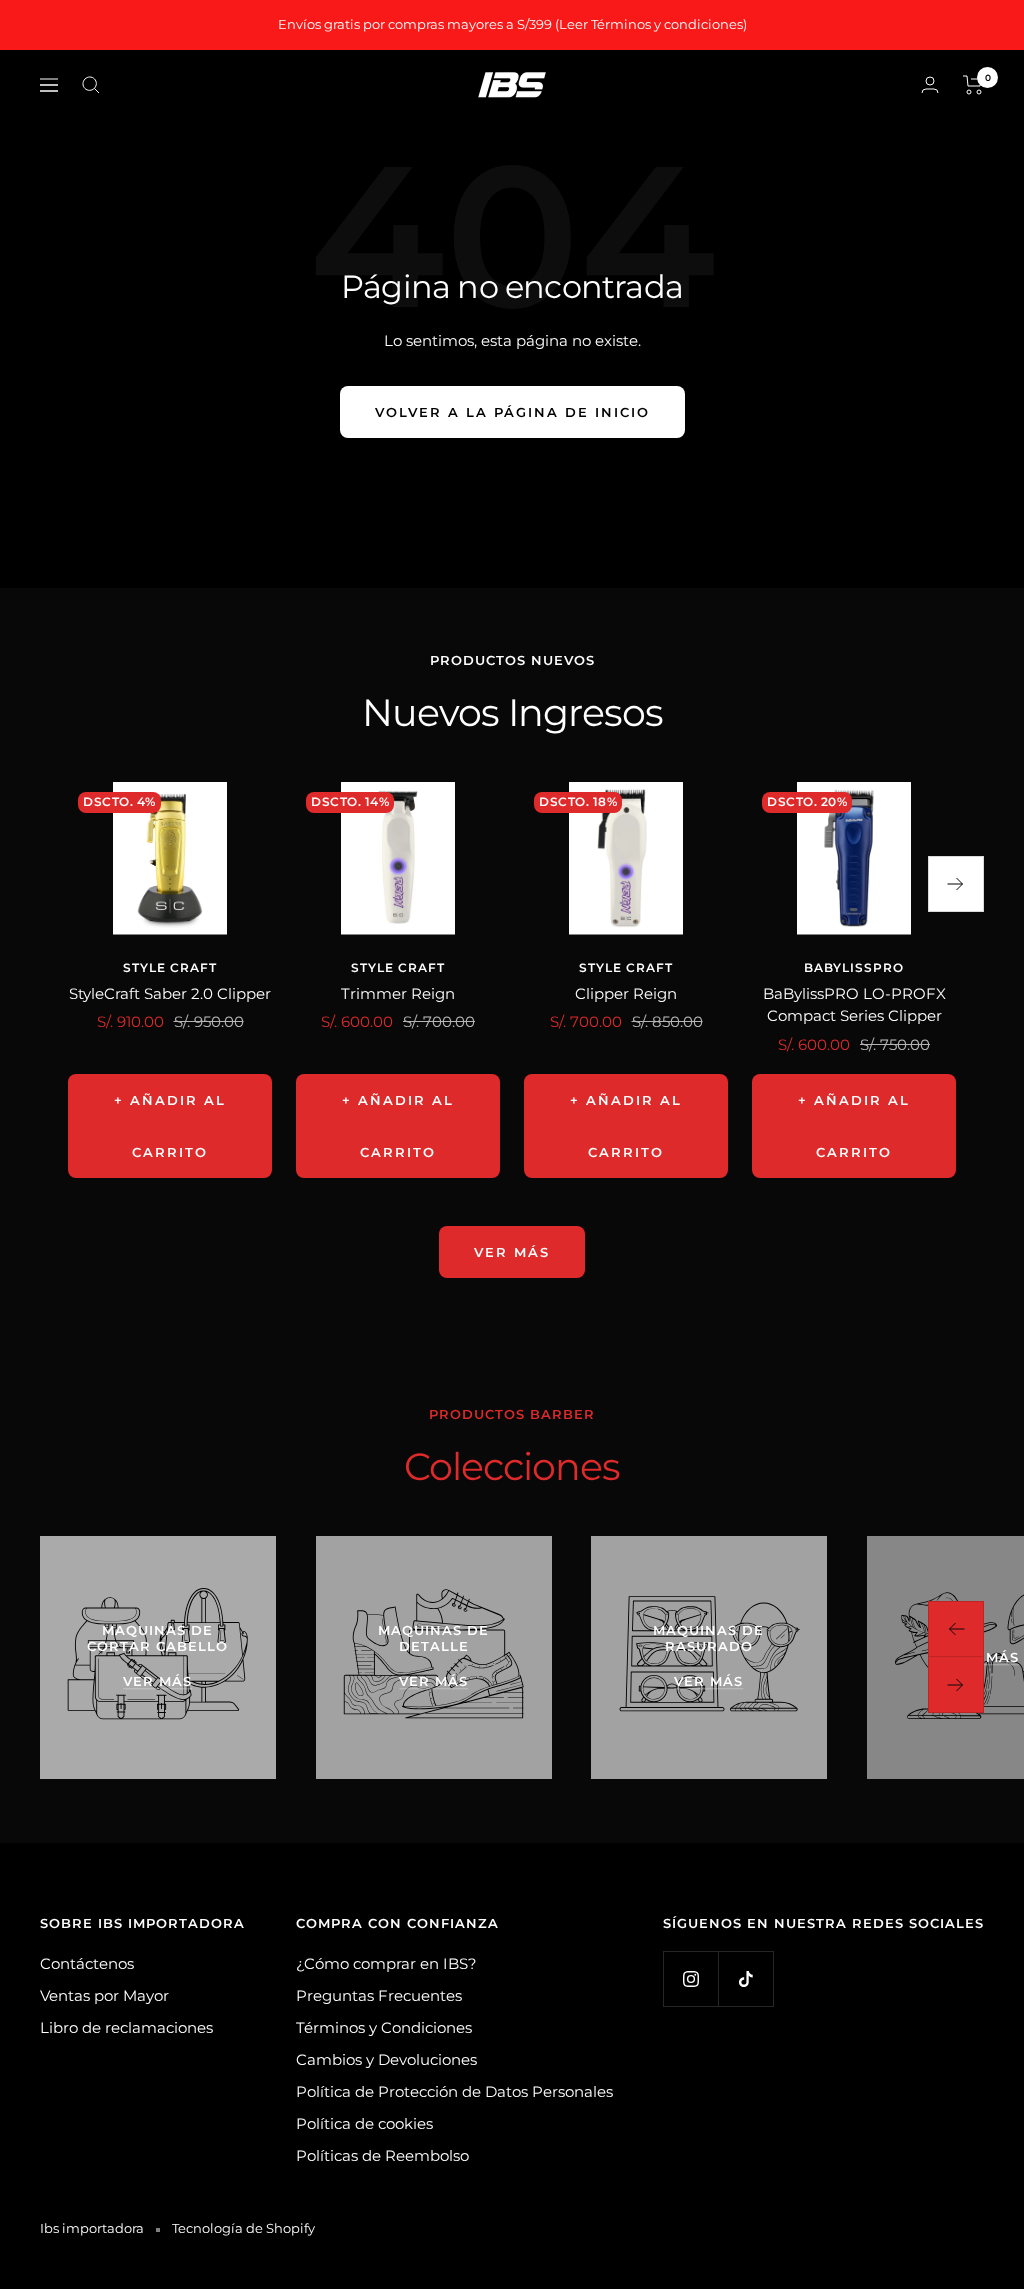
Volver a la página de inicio (512, 412)
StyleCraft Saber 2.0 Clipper (170, 993)
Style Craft (170, 967)
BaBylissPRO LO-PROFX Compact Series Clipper (854, 1005)
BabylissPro (854, 967)
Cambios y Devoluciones (386, 2059)
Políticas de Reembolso (382, 2155)
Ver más (512, 1252)
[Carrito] (973, 85)
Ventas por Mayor (104, 1995)
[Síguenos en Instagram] (690, 1978)
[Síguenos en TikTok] (745, 1978)
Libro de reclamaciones (126, 2027)
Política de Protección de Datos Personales (454, 2091)
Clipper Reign (626, 993)
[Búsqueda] (91, 85)
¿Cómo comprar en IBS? (386, 1963)
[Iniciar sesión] (930, 84)
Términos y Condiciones (384, 2027)
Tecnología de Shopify (243, 2228)
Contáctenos (87, 1963)
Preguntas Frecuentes (379, 1995)
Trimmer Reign (398, 993)
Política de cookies (364, 2123)
